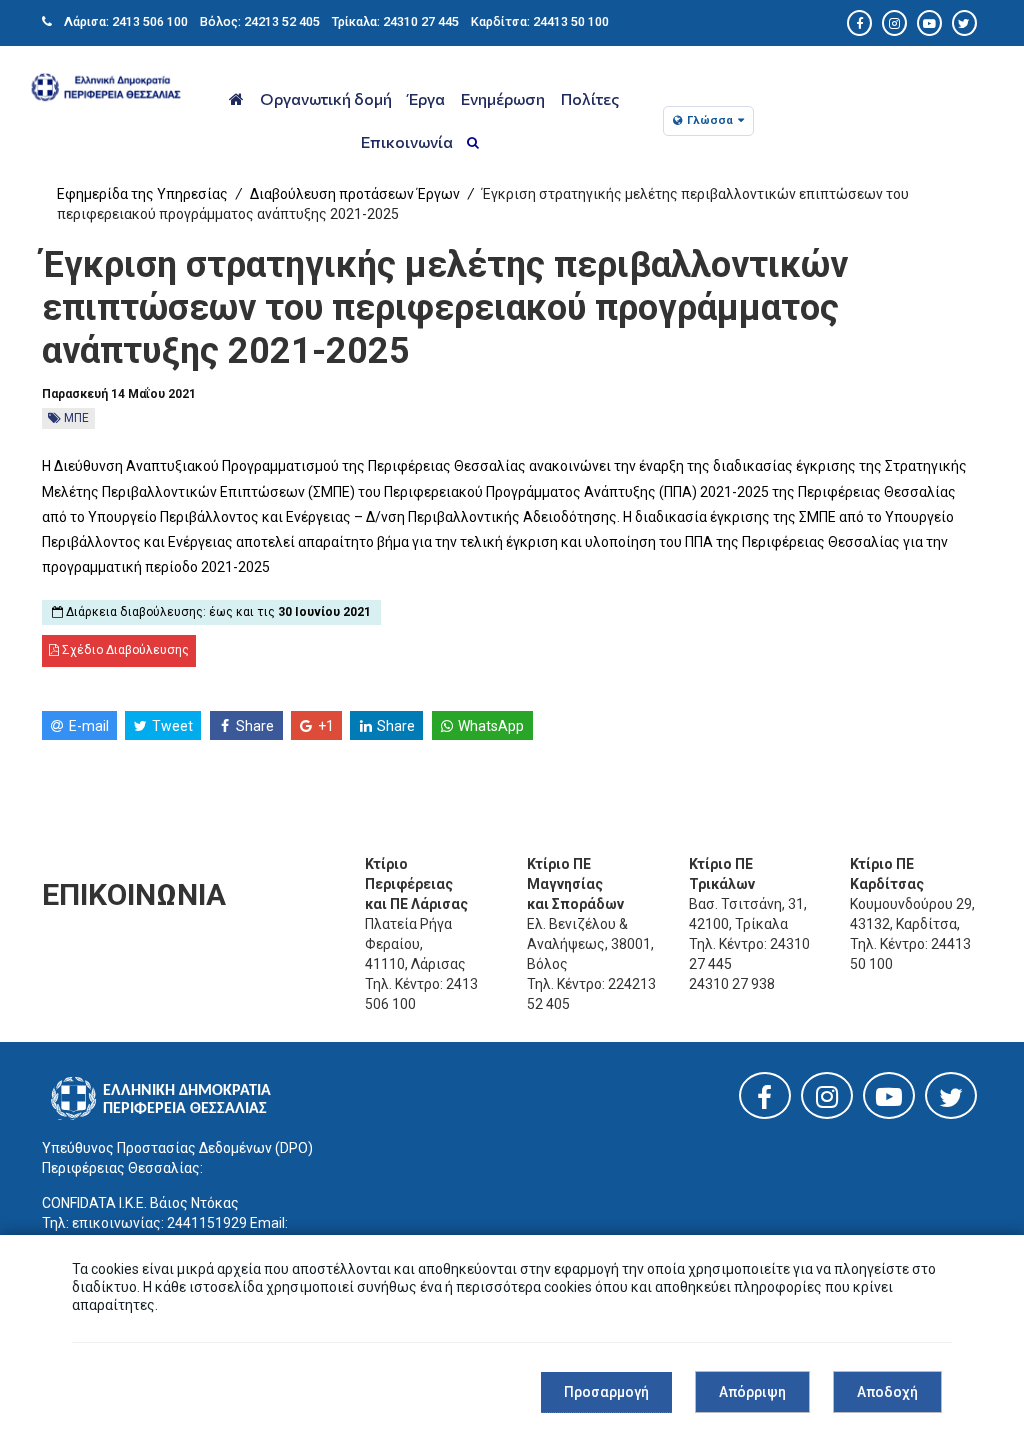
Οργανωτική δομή (326, 98)
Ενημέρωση (503, 98)
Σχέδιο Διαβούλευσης (124, 650)
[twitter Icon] (964, 23)
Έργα (426, 98)
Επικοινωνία (407, 141)
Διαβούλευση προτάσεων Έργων (355, 194)
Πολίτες (590, 98)
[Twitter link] (951, 1102)
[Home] (236, 99)
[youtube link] (889, 1101)
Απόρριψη (752, 1392)
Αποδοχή (887, 1392)
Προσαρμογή (606, 1392)
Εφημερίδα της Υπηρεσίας (142, 194)
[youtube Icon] (929, 23)
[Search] (473, 143)
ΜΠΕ (75, 418)
